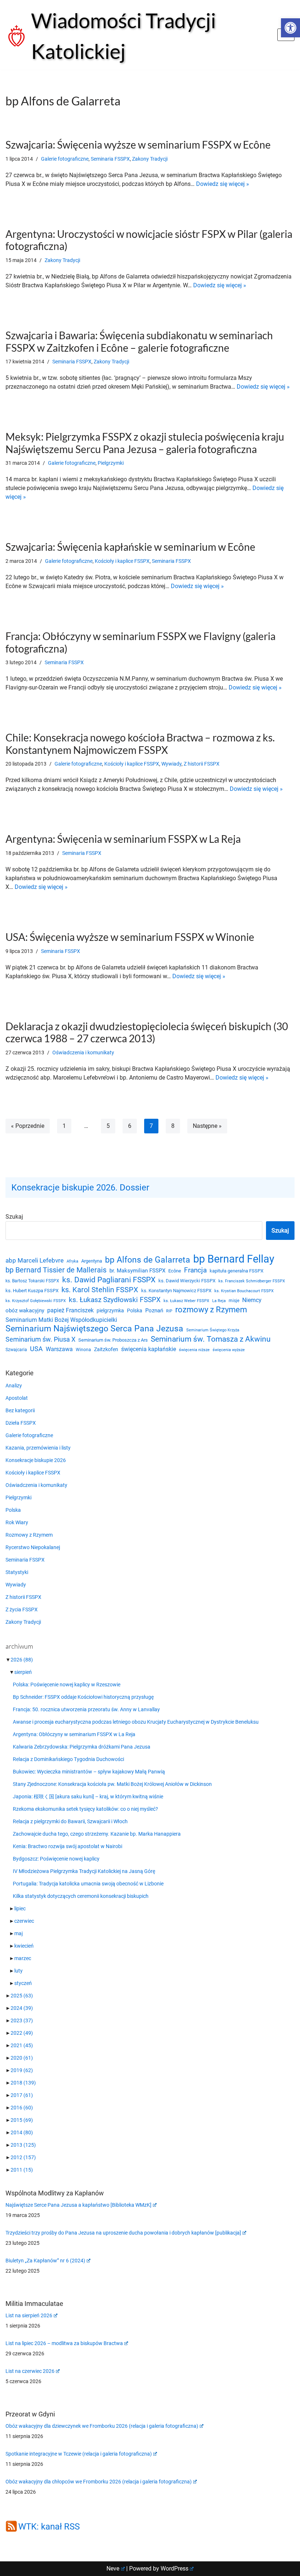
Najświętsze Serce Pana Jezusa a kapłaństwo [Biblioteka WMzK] (78, 2205)
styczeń (23, 1983)
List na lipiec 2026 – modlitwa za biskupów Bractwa (64, 2343)
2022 (22, 2033)
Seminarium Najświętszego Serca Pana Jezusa (94, 1329)
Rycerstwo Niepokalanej (33, 1547)
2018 (23, 2083)
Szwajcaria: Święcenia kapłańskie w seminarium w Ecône (130, 547)
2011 (22, 2170)
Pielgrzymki (111, 463)
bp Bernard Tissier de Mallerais (56, 1270)
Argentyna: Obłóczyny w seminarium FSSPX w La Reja (74, 1734)
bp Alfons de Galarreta (148, 1260)
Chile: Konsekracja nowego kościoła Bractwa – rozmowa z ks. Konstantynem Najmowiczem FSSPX (140, 744)
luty (18, 1971)
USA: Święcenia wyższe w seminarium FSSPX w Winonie (130, 937)
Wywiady (171, 764)
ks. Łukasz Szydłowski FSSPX (115, 1300)
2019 (22, 2070)
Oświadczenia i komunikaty (83, 1053)
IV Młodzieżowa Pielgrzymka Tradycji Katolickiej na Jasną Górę (84, 1871)
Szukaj (14, 1217)
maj (18, 1933)
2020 (22, 2058)
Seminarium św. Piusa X (40, 1339)
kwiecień (24, 1946)
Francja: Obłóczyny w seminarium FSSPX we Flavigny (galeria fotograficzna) (140, 642)
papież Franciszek (70, 1311)
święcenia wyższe (229, 1350)
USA (36, 1349)
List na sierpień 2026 (29, 2315)
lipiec (20, 1908)
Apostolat (17, 1398)
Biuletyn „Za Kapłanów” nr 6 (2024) (45, 2261)
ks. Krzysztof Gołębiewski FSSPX (36, 1301)
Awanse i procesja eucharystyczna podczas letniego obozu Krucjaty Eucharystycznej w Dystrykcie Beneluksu (136, 1722)
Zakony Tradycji (150, 159)
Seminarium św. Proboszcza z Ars (113, 1340)
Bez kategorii (20, 1410)
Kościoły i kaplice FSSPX (122, 561)
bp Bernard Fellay (234, 1259)
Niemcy (252, 1300)
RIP (169, 1311)
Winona (83, 1350)
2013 (23, 2145)
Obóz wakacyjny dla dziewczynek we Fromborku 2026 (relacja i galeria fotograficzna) (102, 2426)
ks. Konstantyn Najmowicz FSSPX (176, 1291)
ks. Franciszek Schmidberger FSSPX (252, 1281)
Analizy (14, 1386)
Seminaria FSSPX (110, 159)
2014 (22, 2132)
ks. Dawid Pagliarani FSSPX (109, 1280)
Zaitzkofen (106, 1349)
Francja (195, 1270)
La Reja (219, 1301)
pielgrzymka (110, 1311)
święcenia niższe (194, 1350)
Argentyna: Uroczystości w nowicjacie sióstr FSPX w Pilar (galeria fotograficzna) (149, 240)
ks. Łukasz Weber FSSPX (186, 1301)
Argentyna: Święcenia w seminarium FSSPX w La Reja (123, 839)
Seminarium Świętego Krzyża (213, 1330)
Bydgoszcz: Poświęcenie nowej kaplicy (56, 1859)
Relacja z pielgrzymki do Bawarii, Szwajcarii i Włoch (70, 1821)
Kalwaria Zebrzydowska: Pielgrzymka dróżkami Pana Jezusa (82, 1747)
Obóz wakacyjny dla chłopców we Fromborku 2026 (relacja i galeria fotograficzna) (99, 2482)
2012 (23, 2157)
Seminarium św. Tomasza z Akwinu (211, 1339)
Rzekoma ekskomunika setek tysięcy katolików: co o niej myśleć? (85, 1809)
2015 (22, 2120)
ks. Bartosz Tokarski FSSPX (32, 1281)
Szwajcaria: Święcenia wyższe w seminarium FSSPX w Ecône (138, 145)
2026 (22, 1660)
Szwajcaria (16, 1350)
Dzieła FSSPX (21, 1423)
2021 (22, 2045)
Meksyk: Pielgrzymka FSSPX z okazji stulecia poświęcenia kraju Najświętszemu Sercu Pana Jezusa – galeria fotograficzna (145, 443)
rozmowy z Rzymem (211, 1310)
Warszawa (59, 1349)
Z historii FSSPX (202, 764)
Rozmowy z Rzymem (29, 1535)
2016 (22, 2108)
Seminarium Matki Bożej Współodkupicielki (61, 1320)
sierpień (23, 1672)
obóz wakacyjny (25, 1311)
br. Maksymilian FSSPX (137, 1271)
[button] (290, 28)
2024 (22, 2008)
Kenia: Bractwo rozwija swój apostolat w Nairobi (67, 1846)
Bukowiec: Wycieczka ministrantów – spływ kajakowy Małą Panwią (89, 1772)
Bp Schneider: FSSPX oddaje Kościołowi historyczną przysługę (83, 1697)
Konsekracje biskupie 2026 (36, 1460)
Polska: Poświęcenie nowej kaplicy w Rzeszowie (67, 1685)
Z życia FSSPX (22, 1609)
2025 (22, 1996)
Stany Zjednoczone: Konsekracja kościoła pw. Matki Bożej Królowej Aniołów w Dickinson (112, 1784)
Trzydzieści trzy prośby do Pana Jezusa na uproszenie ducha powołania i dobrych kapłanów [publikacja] (123, 2233)
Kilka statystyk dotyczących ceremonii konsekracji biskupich (81, 1896)
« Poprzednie (28, 1126)
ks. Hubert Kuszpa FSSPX (32, 1291)
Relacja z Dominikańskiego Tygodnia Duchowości (68, 1759)
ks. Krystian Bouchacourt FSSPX (244, 1291)
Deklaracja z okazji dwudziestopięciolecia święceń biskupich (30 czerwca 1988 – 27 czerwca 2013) (147, 1032)
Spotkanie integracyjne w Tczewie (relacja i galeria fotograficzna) (79, 2454)
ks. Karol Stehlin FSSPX (100, 1290)
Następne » (207, 1126)
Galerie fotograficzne (65, 159)
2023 (22, 2020)
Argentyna (92, 1261)
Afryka (72, 1261)
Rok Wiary (17, 1522)
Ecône (175, 1271)
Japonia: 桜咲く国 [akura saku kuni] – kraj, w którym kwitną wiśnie (88, 1797)
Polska (135, 1311)
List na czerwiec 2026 (30, 2371)
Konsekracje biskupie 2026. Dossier (80, 1188)
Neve (113, 2568)
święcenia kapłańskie (149, 1349)
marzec (23, 1958)
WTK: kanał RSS (49, 2527)
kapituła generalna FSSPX (237, 1271)
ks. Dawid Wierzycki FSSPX (187, 1281)
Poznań (154, 1311)
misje (234, 1301)
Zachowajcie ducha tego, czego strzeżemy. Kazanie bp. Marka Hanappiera (97, 1834)
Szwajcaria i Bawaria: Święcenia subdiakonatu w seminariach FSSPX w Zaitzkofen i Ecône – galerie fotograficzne (139, 341)
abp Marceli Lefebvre (35, 1260)
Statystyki (17, 1572)
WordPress (175, 2568)
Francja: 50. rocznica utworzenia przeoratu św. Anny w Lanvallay (86, 1709)
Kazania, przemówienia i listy (38, 1448)
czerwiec (24, 1921)
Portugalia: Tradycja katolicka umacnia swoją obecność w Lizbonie (88, 1884)
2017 (22, 2095)
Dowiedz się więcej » (223, 184)
